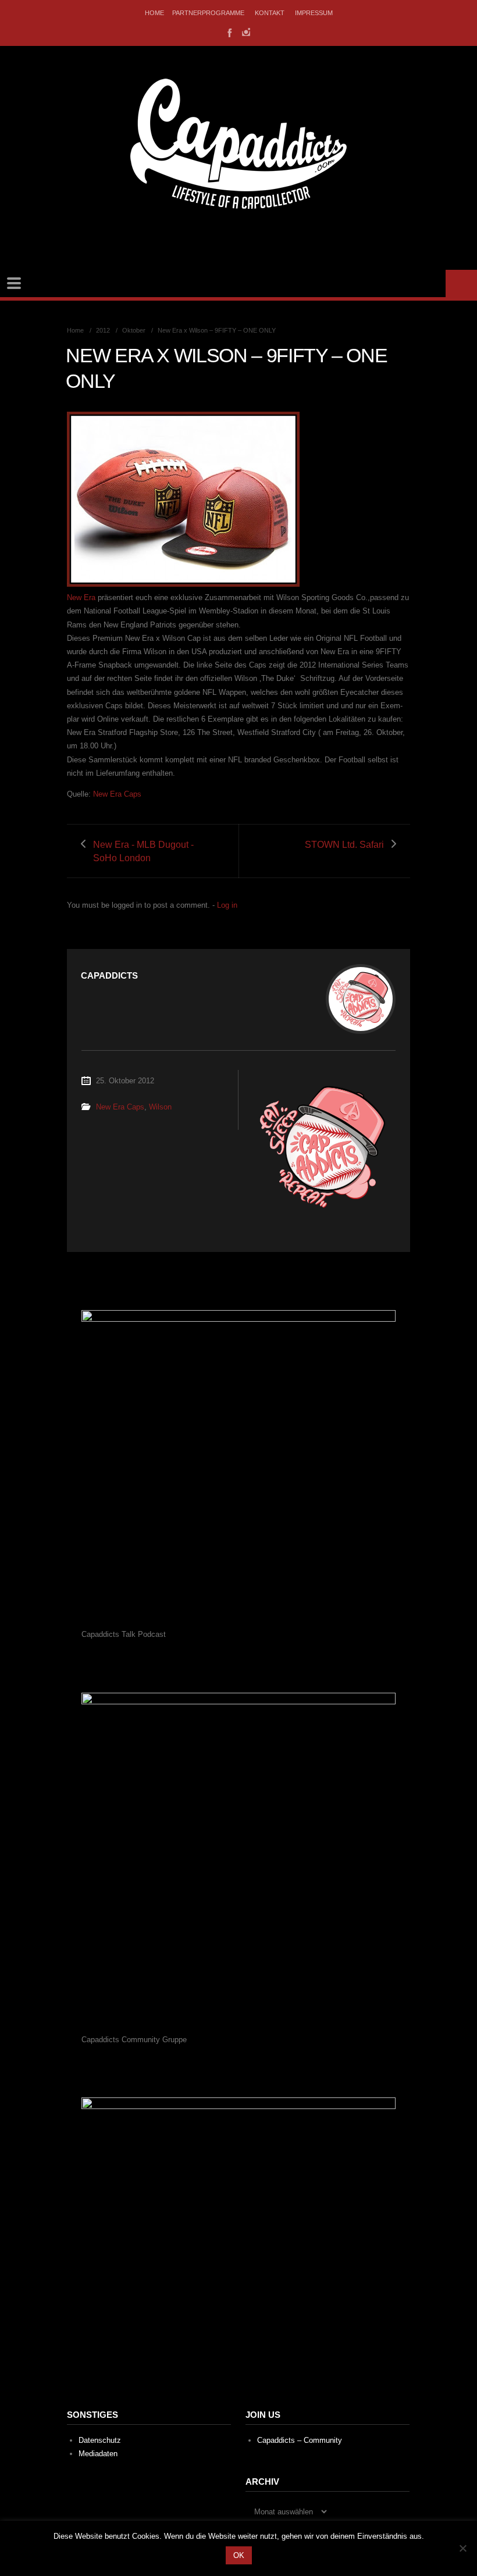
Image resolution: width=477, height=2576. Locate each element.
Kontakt (270, 13)
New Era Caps (117, 794)
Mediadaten (98, 2454)
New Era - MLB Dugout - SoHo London (143, 851)
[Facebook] (229, 32)
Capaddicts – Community (300, 2440)
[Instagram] (246, 32)
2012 (103, 330)
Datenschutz (100, 2440)
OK (239, 2555)
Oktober (134, 330)
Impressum (314, 13)
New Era (81, 597)
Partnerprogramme (208, 13)
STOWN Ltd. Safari (344, 845)
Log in (227, 905)
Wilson (160, 1107)
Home (154, 13)
